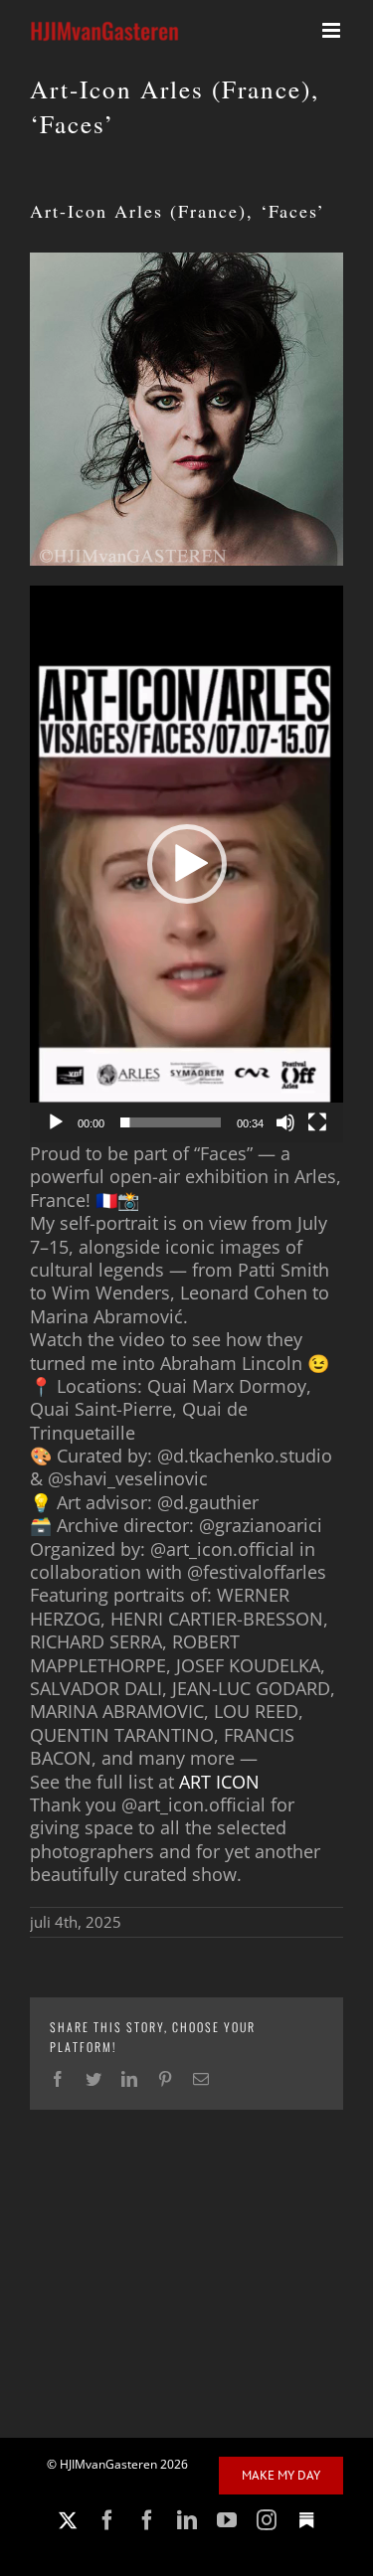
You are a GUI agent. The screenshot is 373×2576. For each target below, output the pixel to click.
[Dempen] (285, 1122)
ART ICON (219, 1782)
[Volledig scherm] (317, 1122)
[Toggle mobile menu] (333, 30)
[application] (186, 864)
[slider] (171, 1122)
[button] (187, 864)
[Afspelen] (56, 1122)
